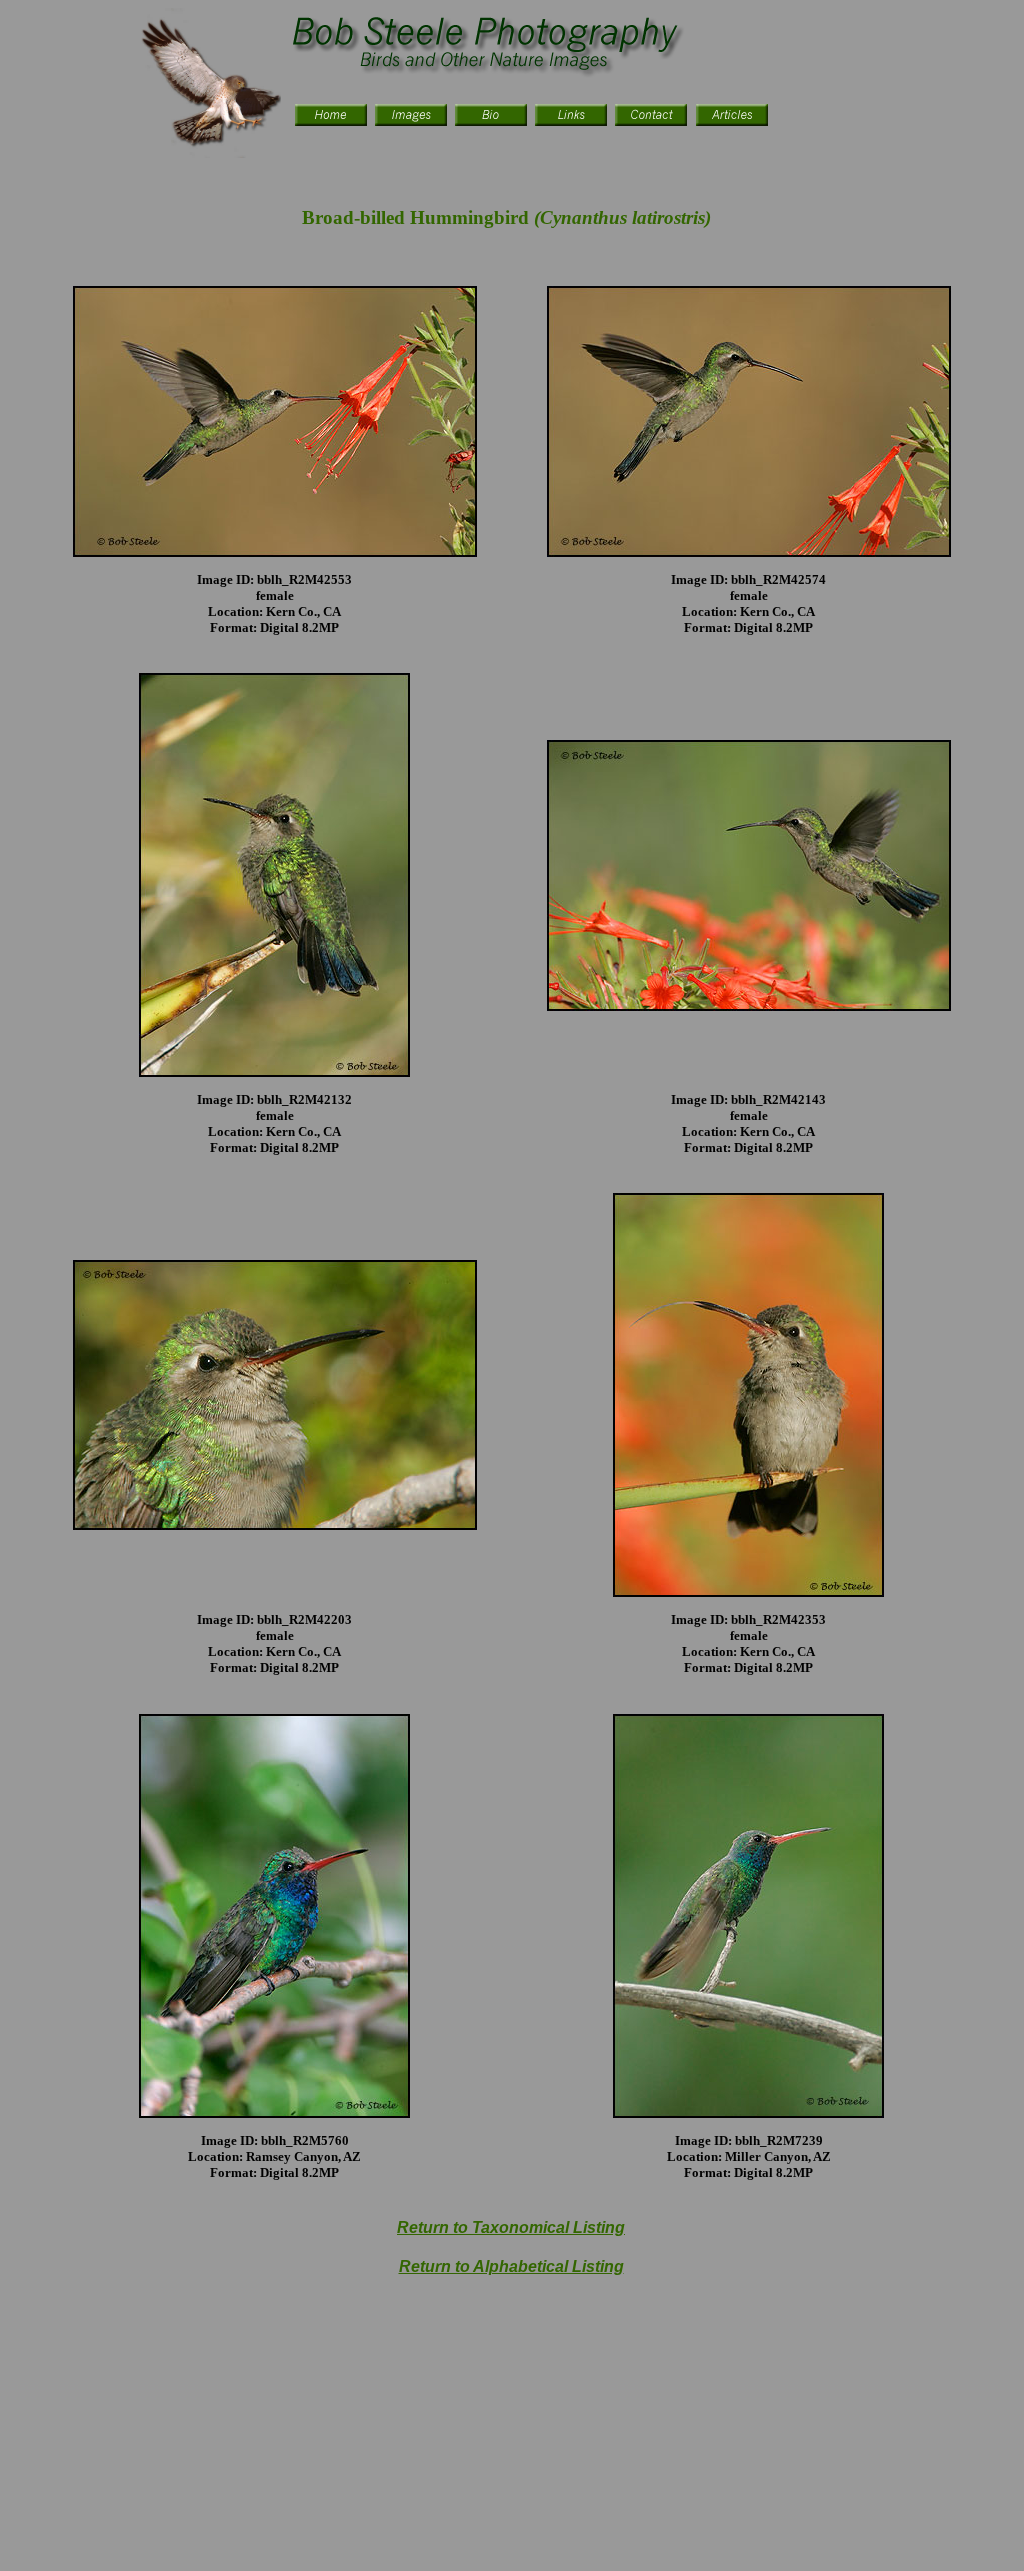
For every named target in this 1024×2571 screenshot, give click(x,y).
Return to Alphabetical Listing (511, 2266)
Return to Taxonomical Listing (511, 2227)
